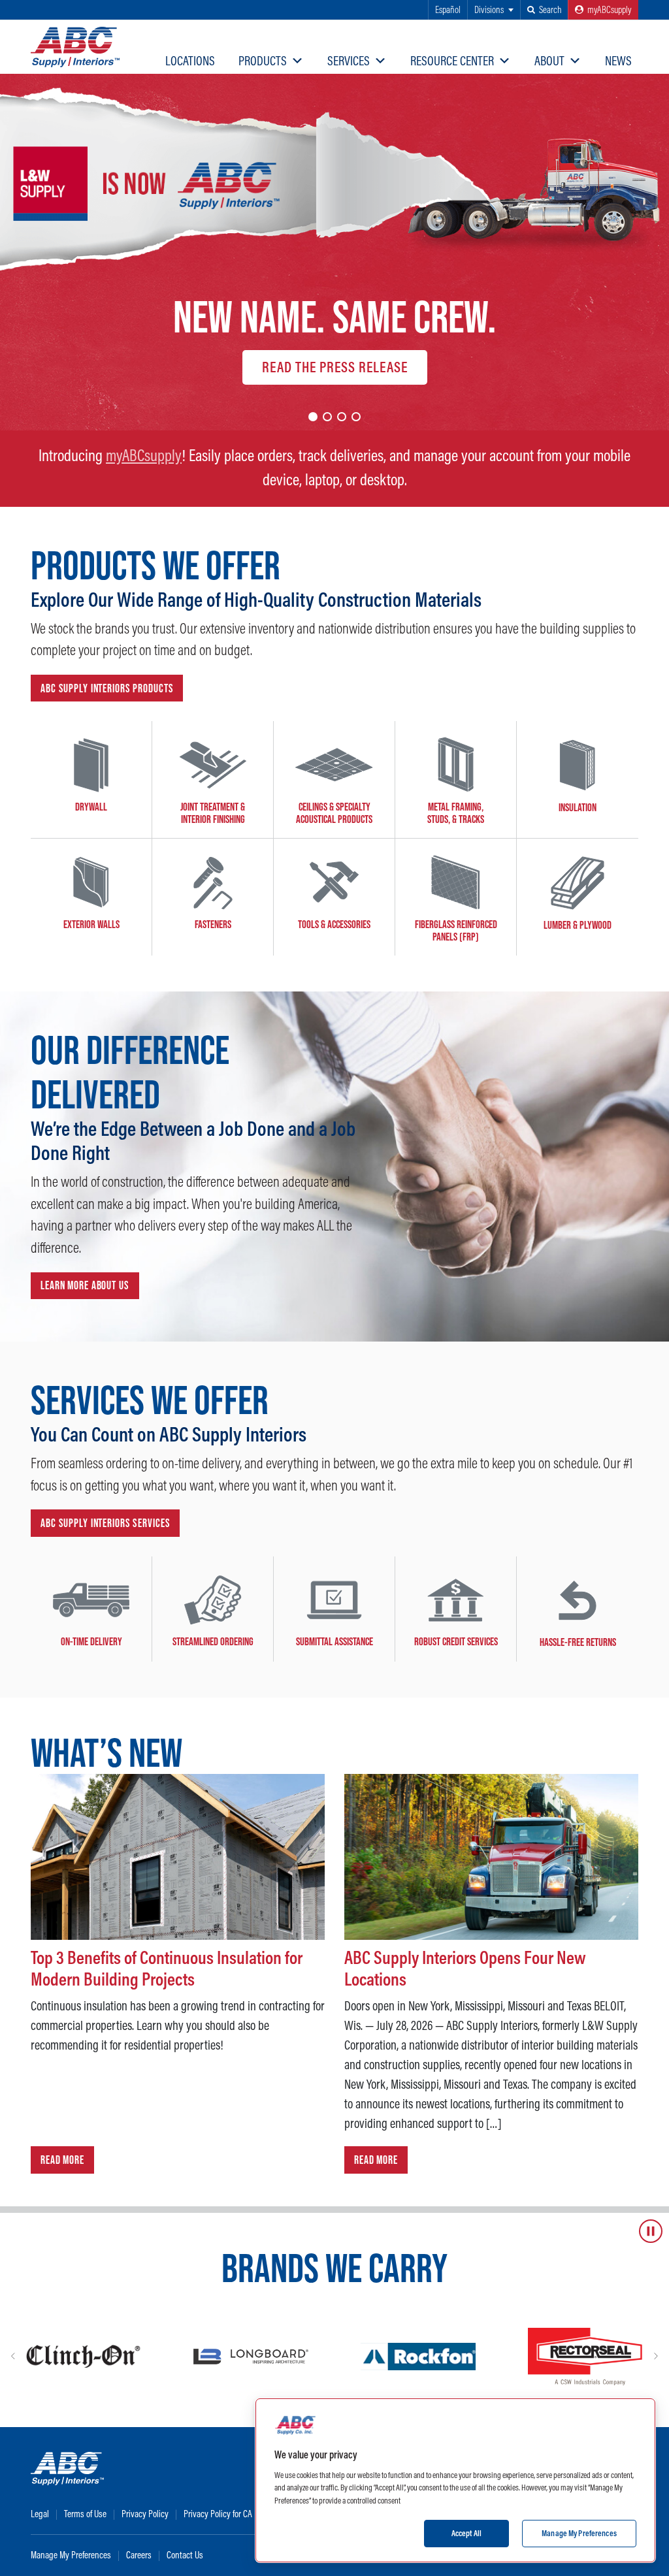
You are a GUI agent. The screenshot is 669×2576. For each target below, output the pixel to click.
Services (349, 60)
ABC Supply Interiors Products (107, 688)
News (618, 60)
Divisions (489, 9)
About (549, 60)
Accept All (466, 2533)
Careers (139, 2555)
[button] (544, 10)
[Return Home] (75, 47)
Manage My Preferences (71, 2555)
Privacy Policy (145, 2514)
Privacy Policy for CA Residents (236, 2514)
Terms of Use (85, 2514)
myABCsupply (144, 455)
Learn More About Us (85, 1285)
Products (263, 60)
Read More (62, 2160)
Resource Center (452, 60)
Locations (190, 60)
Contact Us (185, 2555)
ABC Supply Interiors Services (105, 1523)
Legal (40, 2514)
